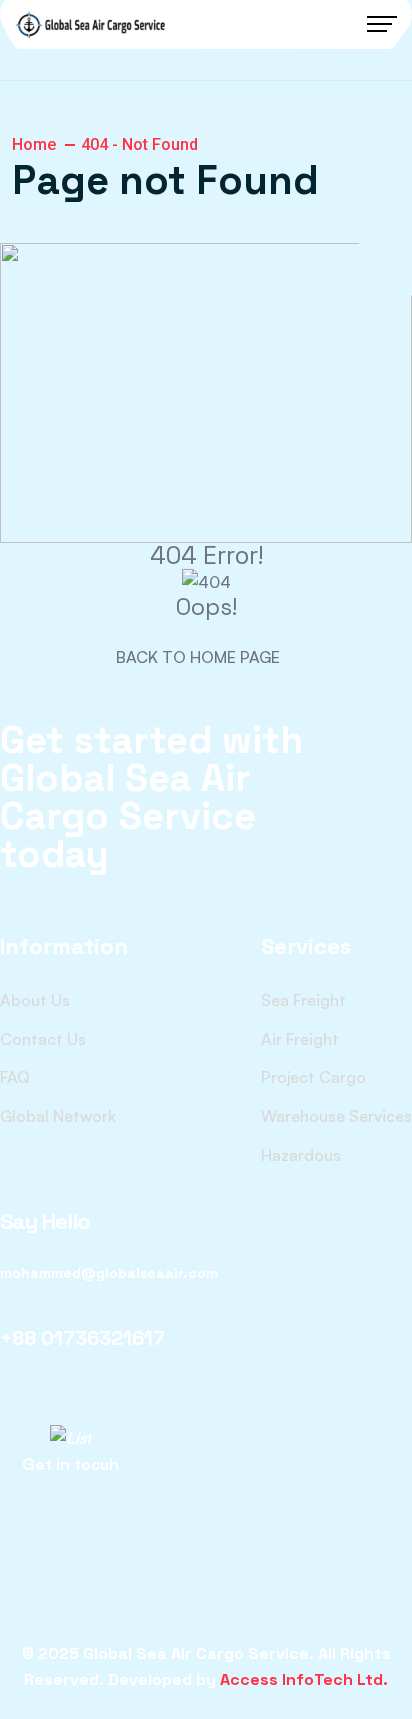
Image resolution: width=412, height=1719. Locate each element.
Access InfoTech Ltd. (304, 1679)
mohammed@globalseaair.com (109, 1273)
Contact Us (43, 1039)
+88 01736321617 (82, 1338)
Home (34, 144)
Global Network (58, 1116)
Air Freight (300, 1039)
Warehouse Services (336, 1116)
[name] (90, 24)
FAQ (15, 1077)
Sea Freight (303, 1000)
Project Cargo (313, 1077)
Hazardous (301, 1155)
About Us (35, 1000)
